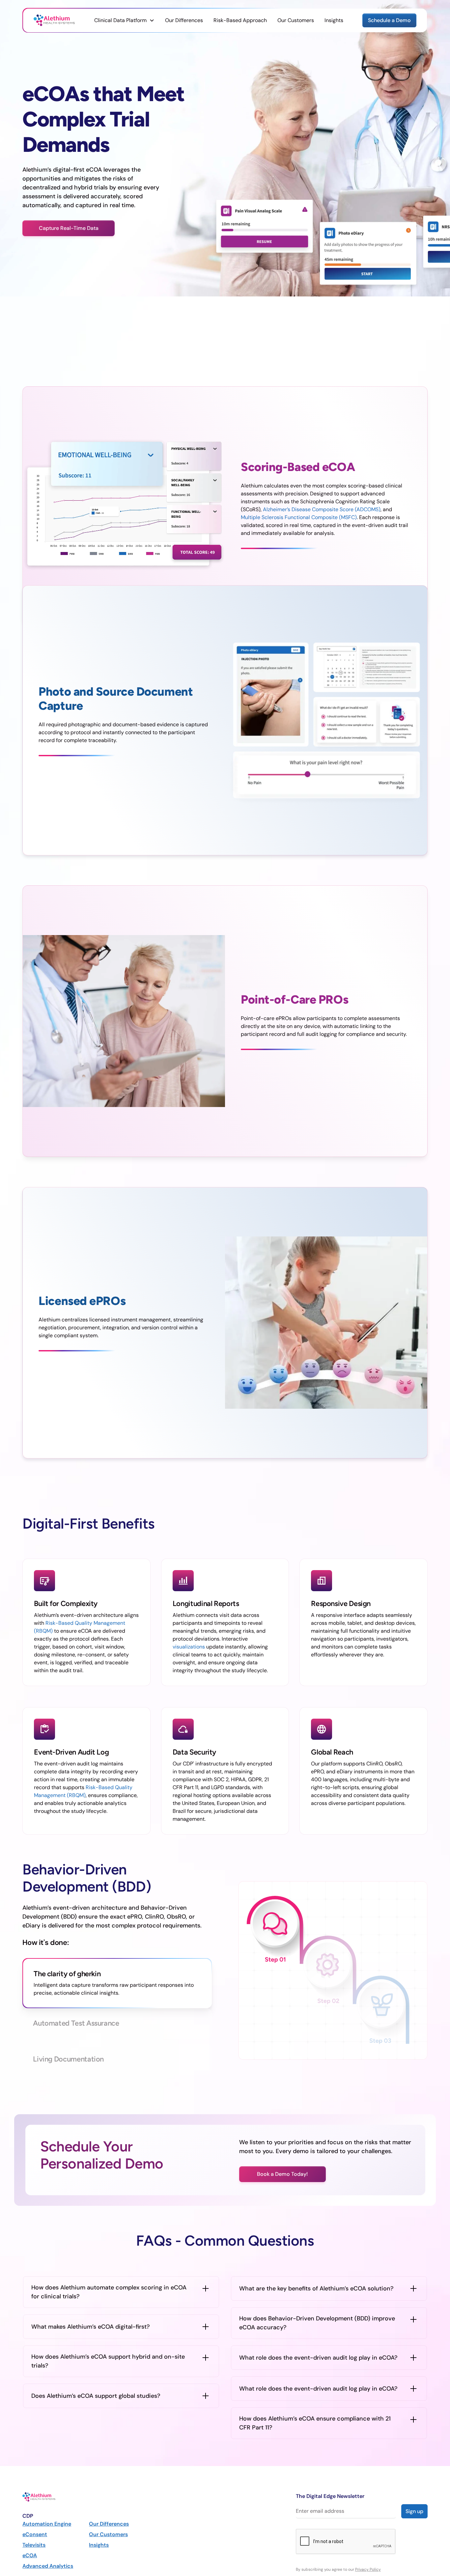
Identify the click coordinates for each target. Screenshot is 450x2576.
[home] (54, 20)
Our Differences (184, 20)
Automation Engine (47, 2524)
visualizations (189, 1647)
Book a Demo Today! (282, 2174)
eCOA (30, 2555)
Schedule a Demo (389, 20)
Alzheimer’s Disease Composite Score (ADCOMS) (322, 509)
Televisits (34, 2545)
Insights (334, 20)
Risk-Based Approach (240, 20)
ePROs (284, 1018)
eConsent (35, 2534)
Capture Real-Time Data (69, 228)
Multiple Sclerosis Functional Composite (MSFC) (299, 517)
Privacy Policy (368, 2569)
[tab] (117, 1983)
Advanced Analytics (48, 2566)
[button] (124, 20)
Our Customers (296, 20)
